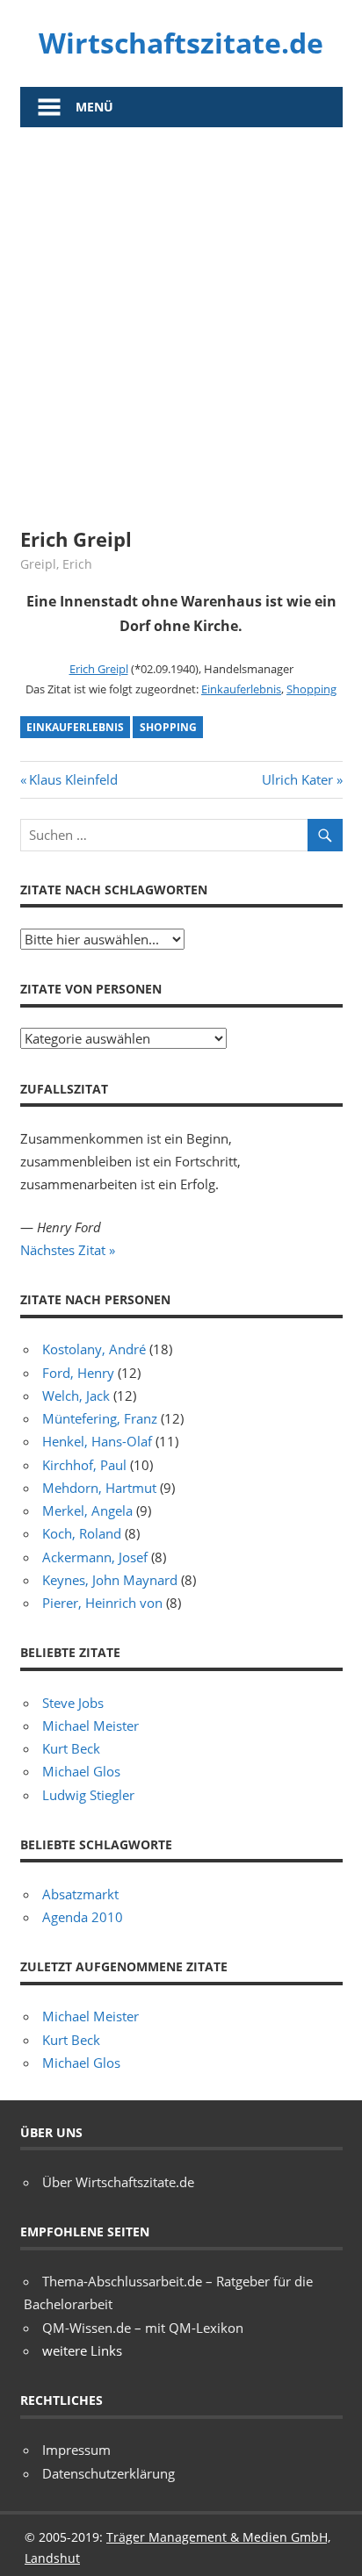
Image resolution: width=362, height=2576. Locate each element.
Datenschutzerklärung (109, 2473)
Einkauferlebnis (241, 689)
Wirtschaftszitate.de (181, 43)
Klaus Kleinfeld (73, 779)
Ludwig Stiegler (88, 1795)
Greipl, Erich (56, 564)
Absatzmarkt (80, 1894)
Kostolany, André (94, 1349)
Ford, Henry (78, 1373)
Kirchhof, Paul (84, 1465)
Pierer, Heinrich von (102, 1603)
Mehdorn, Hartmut (99, 1488)
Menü (94, 107)
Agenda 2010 (83, 1917)
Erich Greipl (99, 669)
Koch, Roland (82, 1533)
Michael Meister (90, 1726)
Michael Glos (81, 1771)
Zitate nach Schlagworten (114, 890)
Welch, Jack (76, 1396)
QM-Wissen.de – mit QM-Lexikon (143, 2328)
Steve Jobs (73, 1703)
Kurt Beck (71, 1748)
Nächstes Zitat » (68, 1250)
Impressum (76, 2450)
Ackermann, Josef (95, 1557)
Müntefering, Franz (100, 1418)
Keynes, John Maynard (110, 1580)
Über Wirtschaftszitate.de (118, 2182)
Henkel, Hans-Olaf (97, 1441)
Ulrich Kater (297, 779)
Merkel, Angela (87, 1510)
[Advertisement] (181, 317)
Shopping (311, 689)
